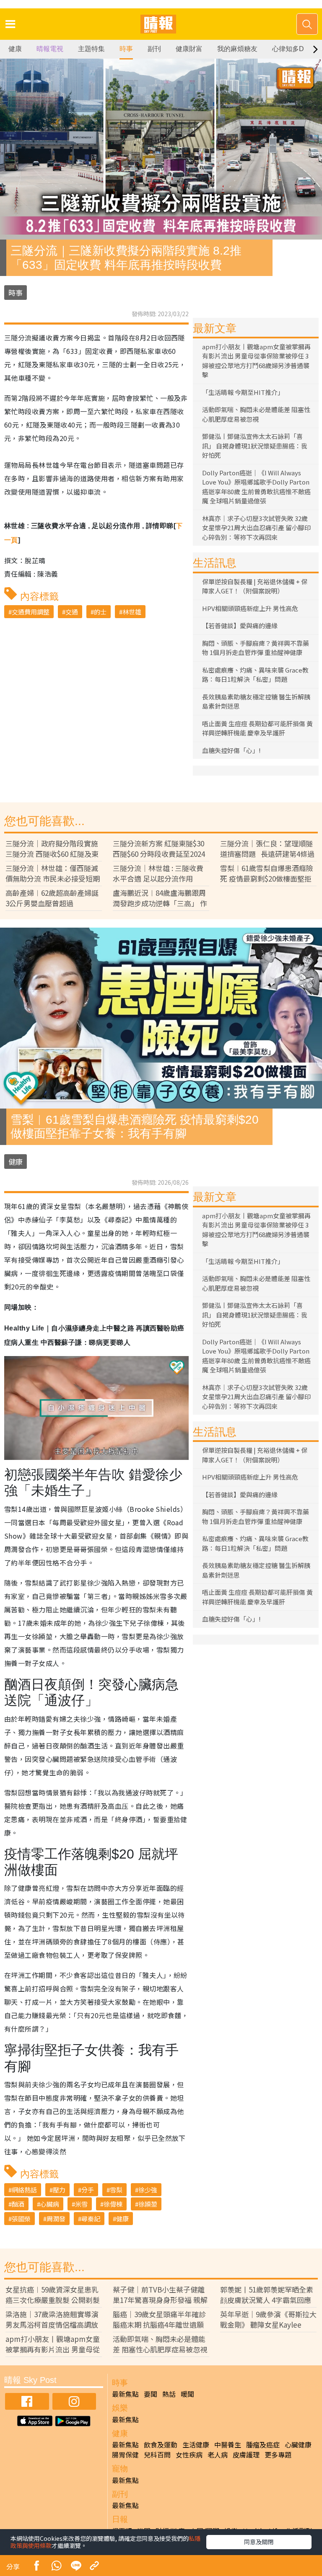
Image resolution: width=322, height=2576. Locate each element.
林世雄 (132, 612)
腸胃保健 (125, 2455)
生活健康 (196, 2444)
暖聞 (187, 2394)
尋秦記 (91, 2219)
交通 (72, 612)
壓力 (59, 2190)
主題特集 (91, 49)
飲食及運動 (161, 2444)
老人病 (218, 2455)
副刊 (154, 49)
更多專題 (278, 2455)
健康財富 (189, 49)
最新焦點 (125, 2394)
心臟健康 (298, 2444)
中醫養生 (228, 2444)
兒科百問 (157, 2455)
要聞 (151, 2394)
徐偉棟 (113, 2204)
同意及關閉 (259, 2542)
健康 (15, 49)
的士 (100, 612)
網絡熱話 (24, 2190)
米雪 (81, 2204)
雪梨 (116, 2190)
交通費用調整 (31, 612)
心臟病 (50, 2204)
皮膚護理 (246, 2455)
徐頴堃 (148, 2204)
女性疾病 (189, 2455)
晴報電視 (50, 49)
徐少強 (148, 2190)
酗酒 (18, 2204)
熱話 (169, 2394)
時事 (126, 49)
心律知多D (288, 49)
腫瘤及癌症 (263, 2444)
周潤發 (56, 2219)
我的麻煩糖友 (237, 49)
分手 (88, 2190)
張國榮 (21, 2219)
